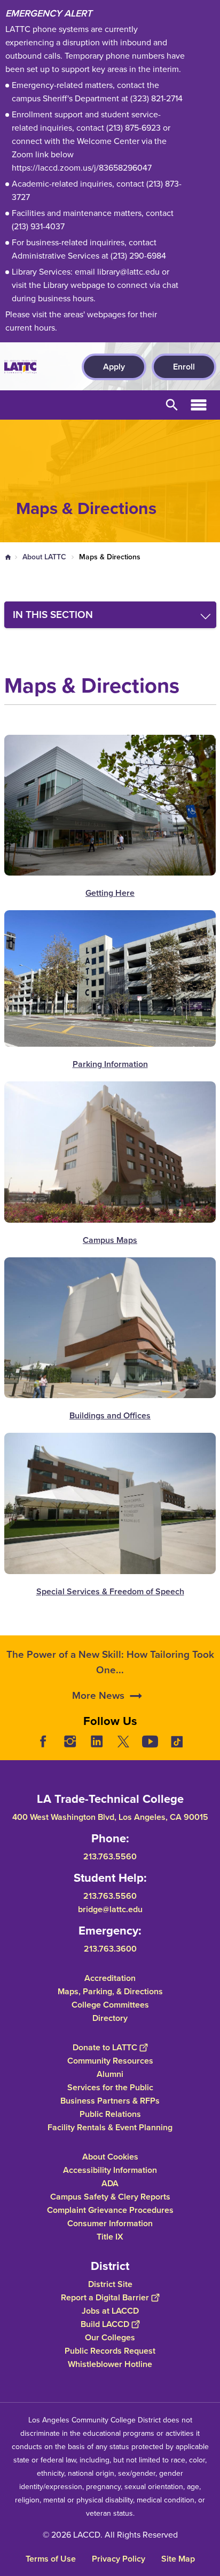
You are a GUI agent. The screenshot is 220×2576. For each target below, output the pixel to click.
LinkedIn (97, 1742)
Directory (110, 2017)
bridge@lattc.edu (110, 1909)
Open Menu (199, 405)
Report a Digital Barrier (105, 2297)
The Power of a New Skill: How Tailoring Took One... (110, 1662)
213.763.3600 (110, 1948)
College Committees (110, 2004)
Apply (114, 367)
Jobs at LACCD (110, 2310)
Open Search (172, 405)
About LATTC (44, 557)
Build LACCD (105, 2324)
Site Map (178, 2559)
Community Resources (110, 2060)
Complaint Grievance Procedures (110, 2209)
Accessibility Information (110, 2169)
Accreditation (110, 1977)
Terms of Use (51, 2559)
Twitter (123, 1742)
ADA (110, 2183)
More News (98, 1695)
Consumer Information (110, 2223)
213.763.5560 (110, 1856)
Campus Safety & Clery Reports (110, 2196)
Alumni (110, 2073)
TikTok (177, 1742)
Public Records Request (110, 2350)
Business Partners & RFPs (110, 2100)
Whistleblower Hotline (110, 2364)
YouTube (150, 1742)
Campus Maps (110, 1240)
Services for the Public (110, 2087)
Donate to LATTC (105, 2047)
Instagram (70, 1742)
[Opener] (209, 1750)
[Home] (20, 367)
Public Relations (110, 2113)
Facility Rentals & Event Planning (110, 2127)
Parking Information (110, 1064)
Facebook (43, 1742)
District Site (110, 2284)
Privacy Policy (119, 2559)
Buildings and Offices (110, 1415)
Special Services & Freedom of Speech (110, 1591)
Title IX (110, 2236)
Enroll (184, 367)
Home (8, 557)
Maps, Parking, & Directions (110, 1991)
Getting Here (110, 893)
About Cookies (110, 2156)
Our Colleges (110, 2337)
